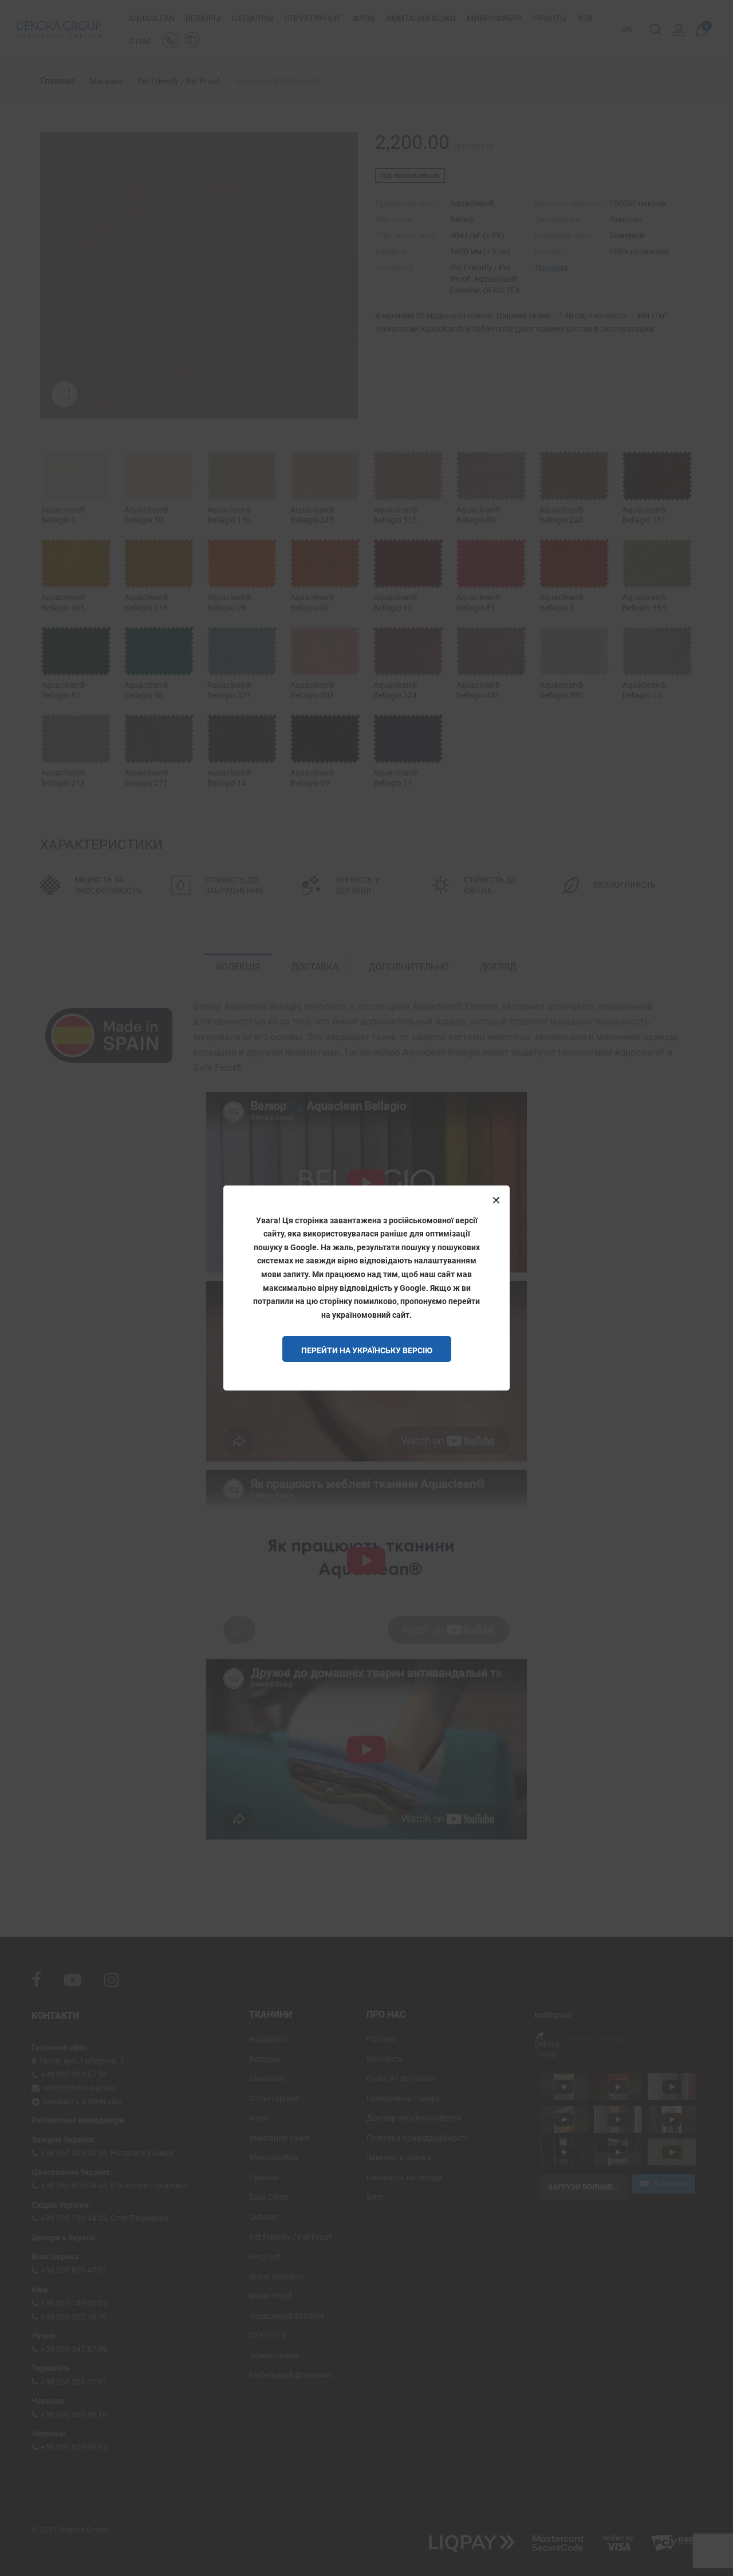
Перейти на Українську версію (367, 1350)
